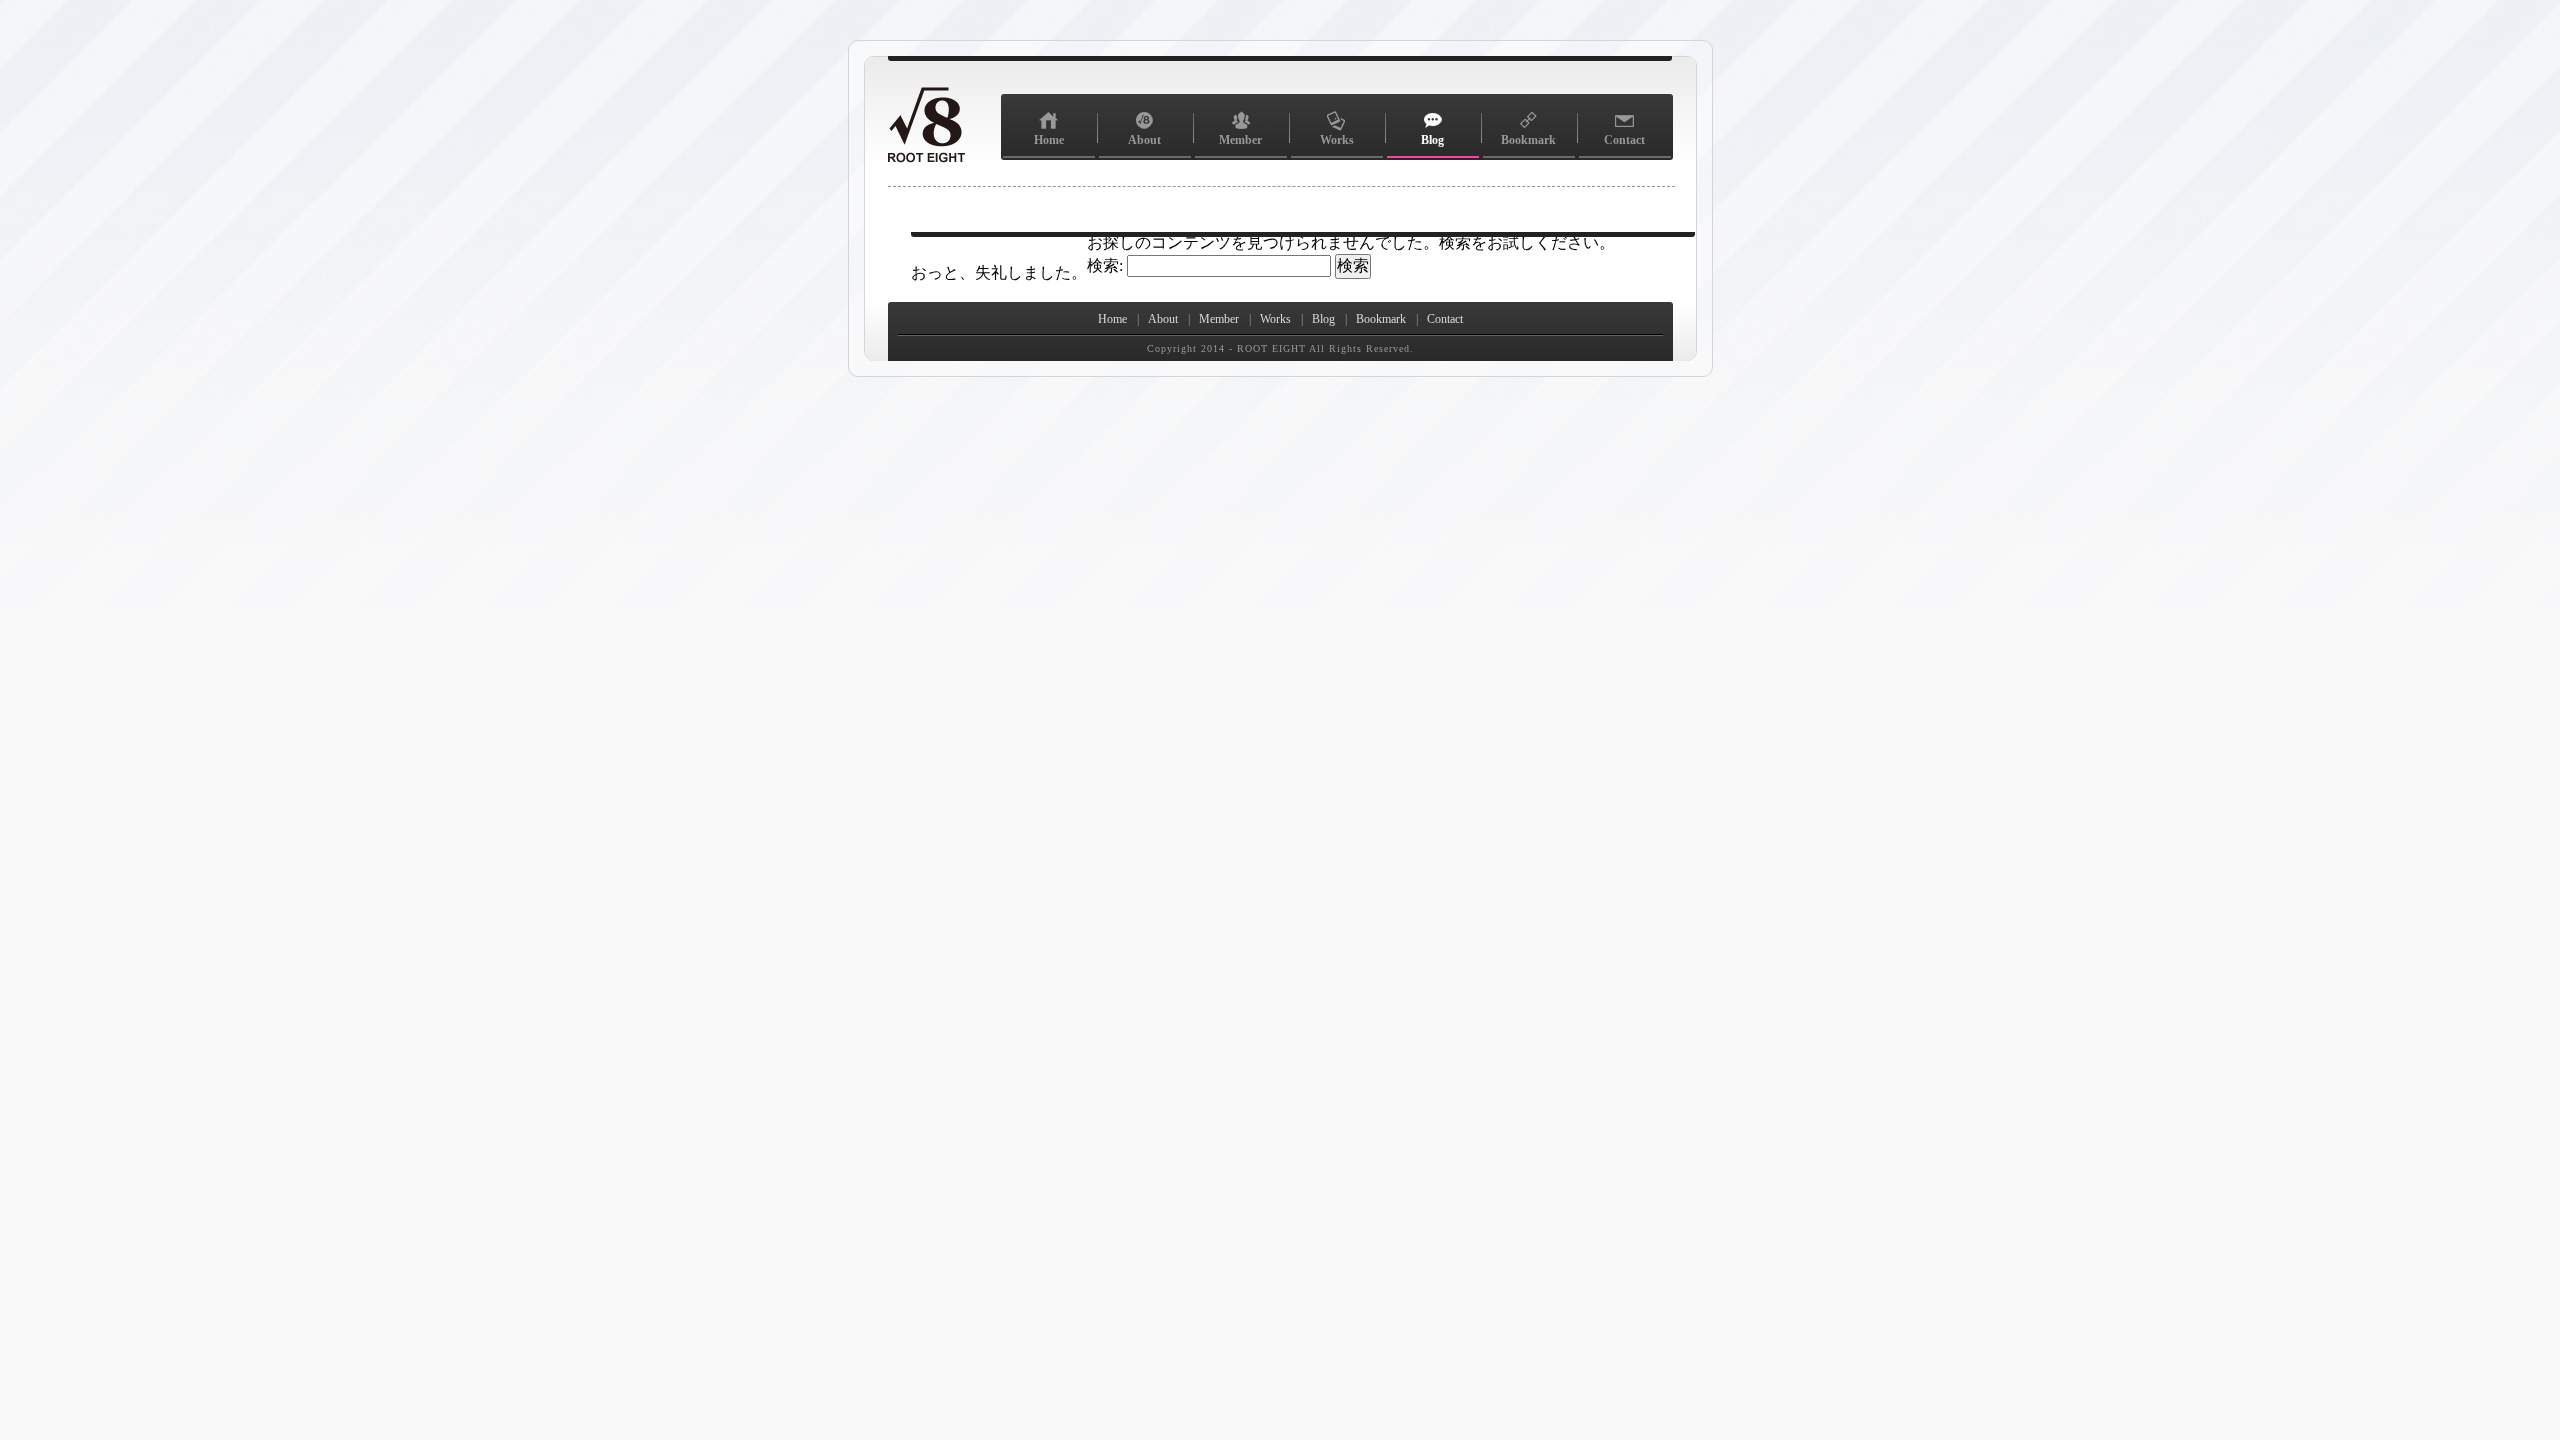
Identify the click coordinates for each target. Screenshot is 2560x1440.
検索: (1105, 265)
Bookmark (1528, 140)
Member (1240, 140)
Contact (1624, 140)
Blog (1432, 140)
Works (1337, 140)
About (1144, 140)
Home (1049, 140)
